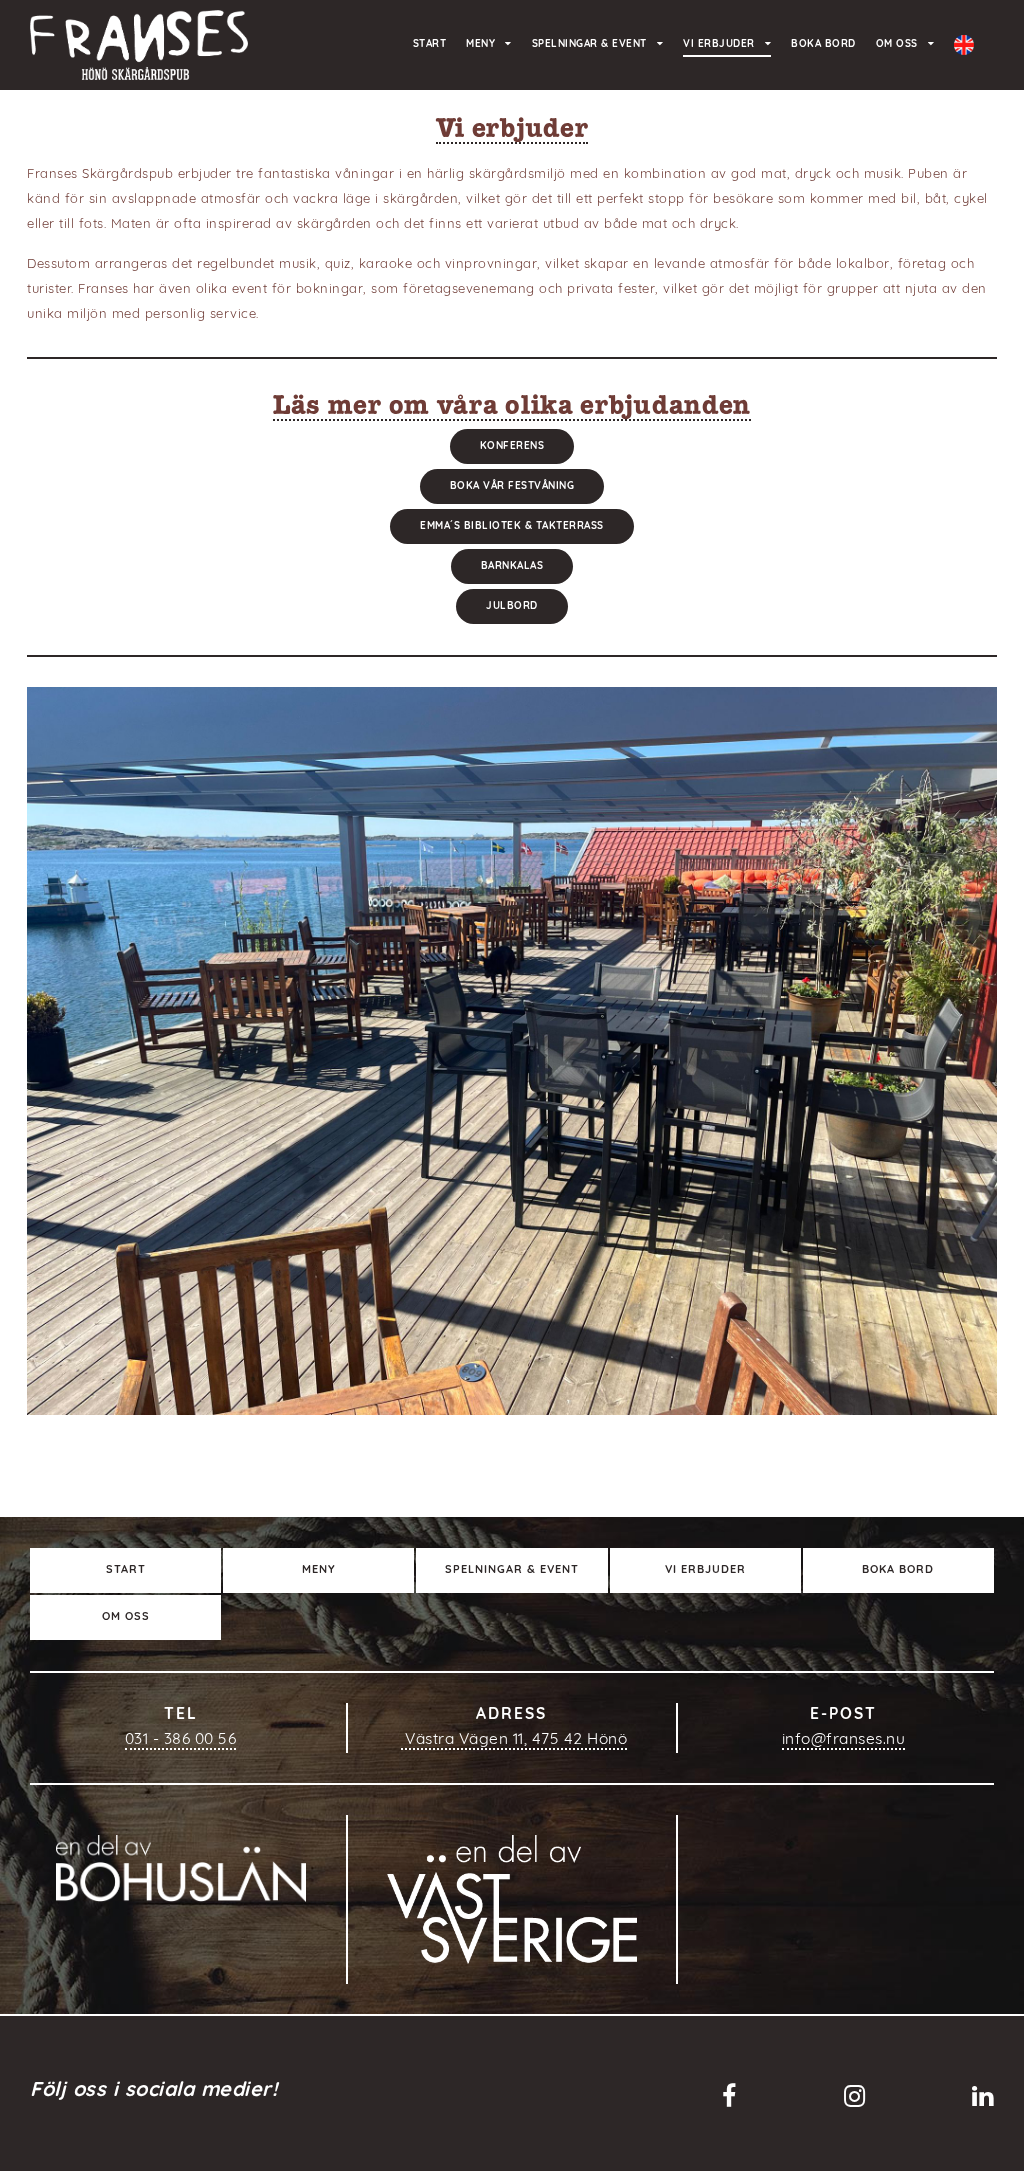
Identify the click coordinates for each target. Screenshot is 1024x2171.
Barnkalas (512, 566)
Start (430, 44)
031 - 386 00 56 (181, 1740)
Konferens (512, 446)
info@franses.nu (844, 1740)
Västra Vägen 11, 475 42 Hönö (514, 1740)
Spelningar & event (589, 44)
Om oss (897, 44)
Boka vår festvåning (512, 486)
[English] (964, 45)
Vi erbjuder (719, 44)
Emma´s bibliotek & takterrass (512, 526)
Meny (480, 44)
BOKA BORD (823, 44)
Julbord (512, 606)
